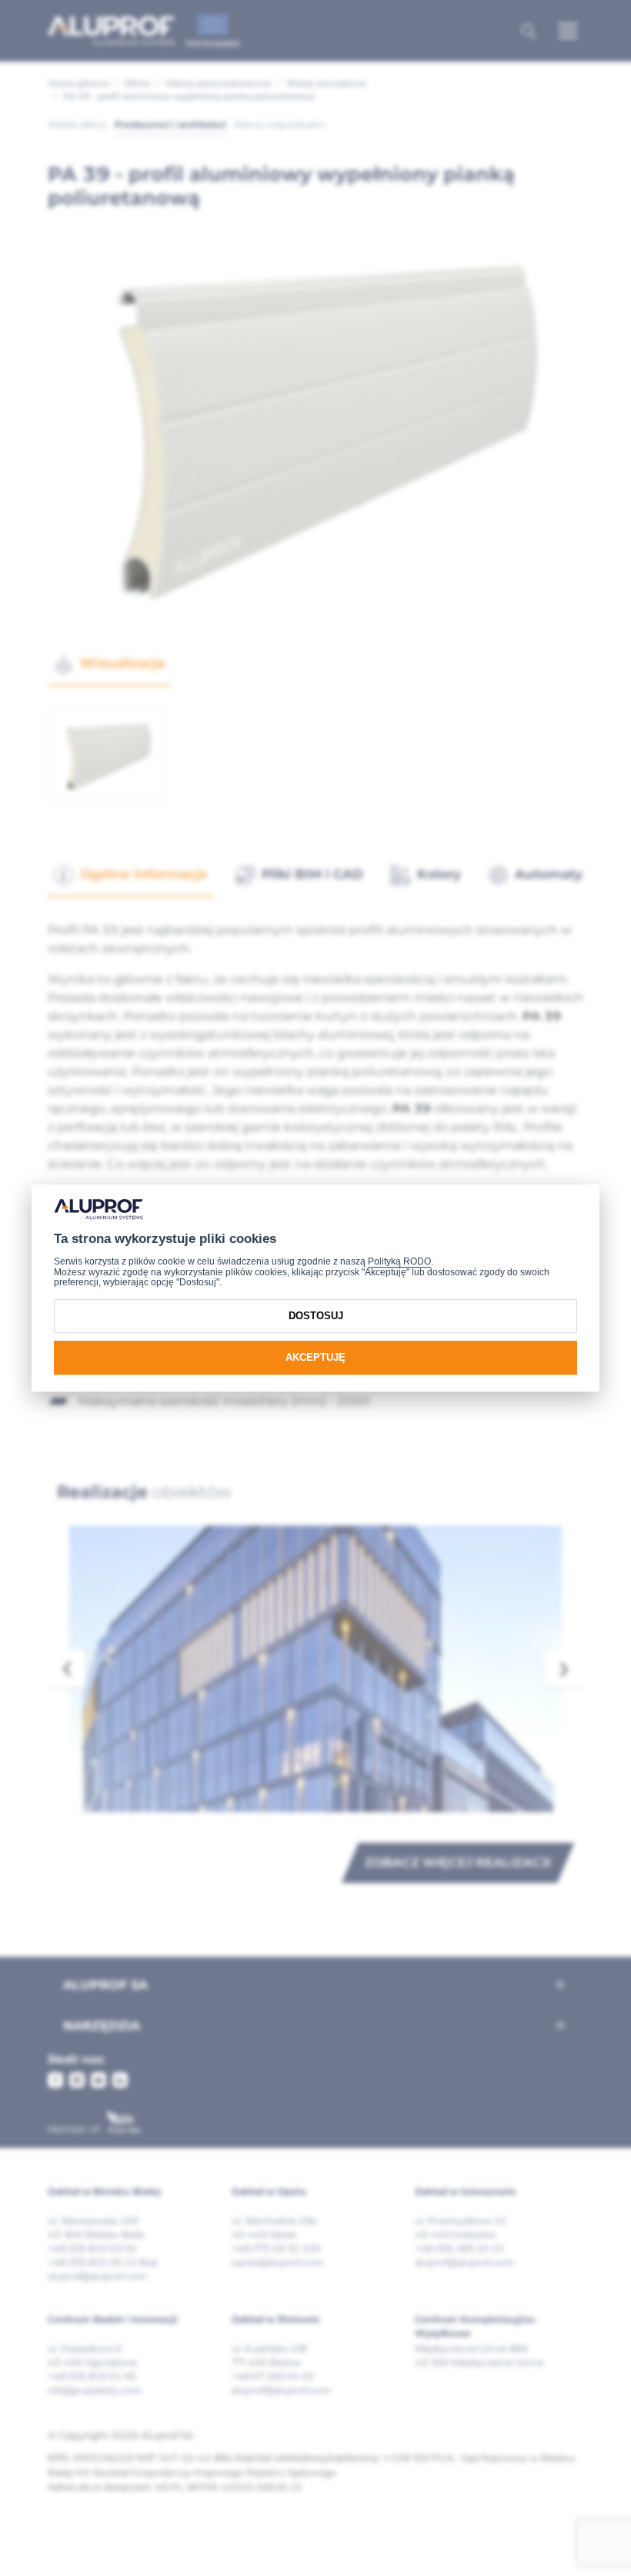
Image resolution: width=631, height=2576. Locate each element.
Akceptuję (315, 1357)
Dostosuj (316, 1316)
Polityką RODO (399, 1261)
